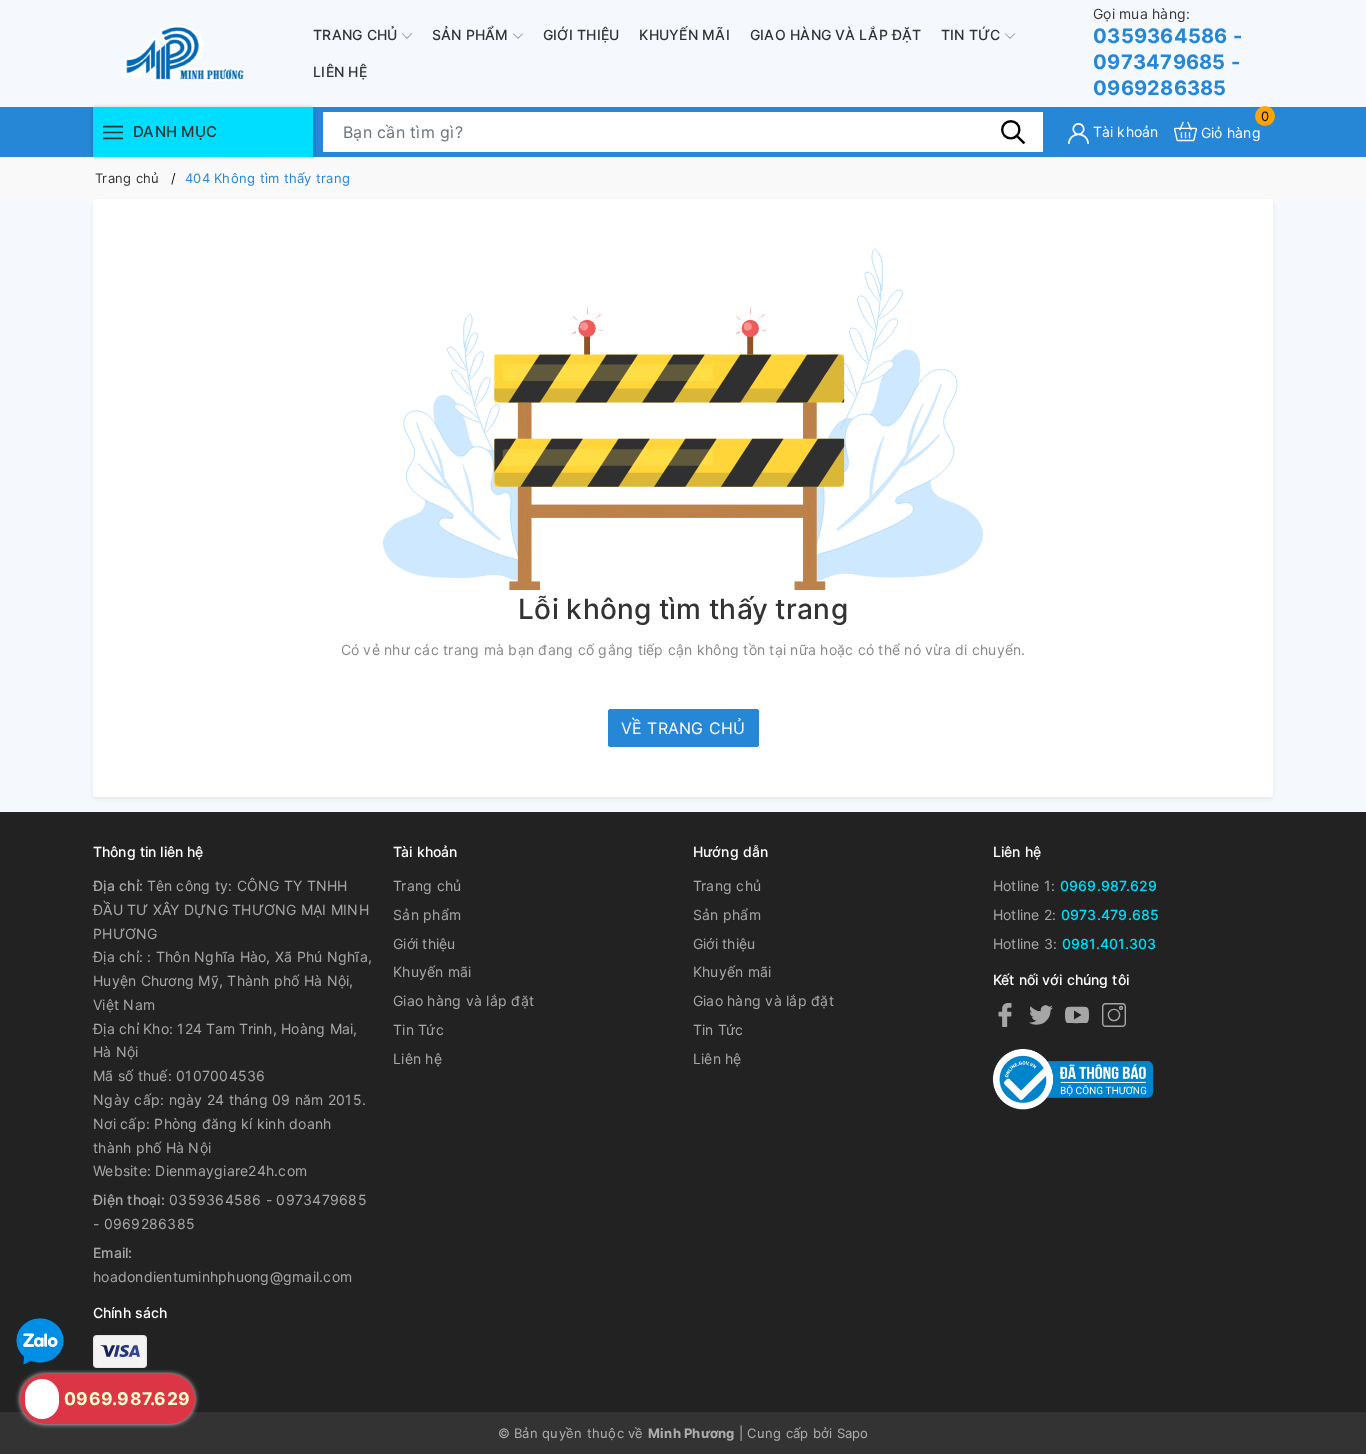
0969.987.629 (1109, 885)
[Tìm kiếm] (1013, 131)
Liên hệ (340, 71)
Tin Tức (973, 34)
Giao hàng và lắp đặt (835, 34)
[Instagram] (1114, 1014)
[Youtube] (1077, 1014)
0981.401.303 (1109, 943)
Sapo (853, 1433)
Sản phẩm (472, 34)
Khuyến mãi (684, 34)
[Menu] (113, 131)
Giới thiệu (581, 34)
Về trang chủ (683, 728)
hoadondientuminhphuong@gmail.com (222, 1276)
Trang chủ (357, 34)
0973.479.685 (1110, 914)
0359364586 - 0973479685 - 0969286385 (1167, 52)
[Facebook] (1005, 1014)
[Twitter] (1041, 1014)
